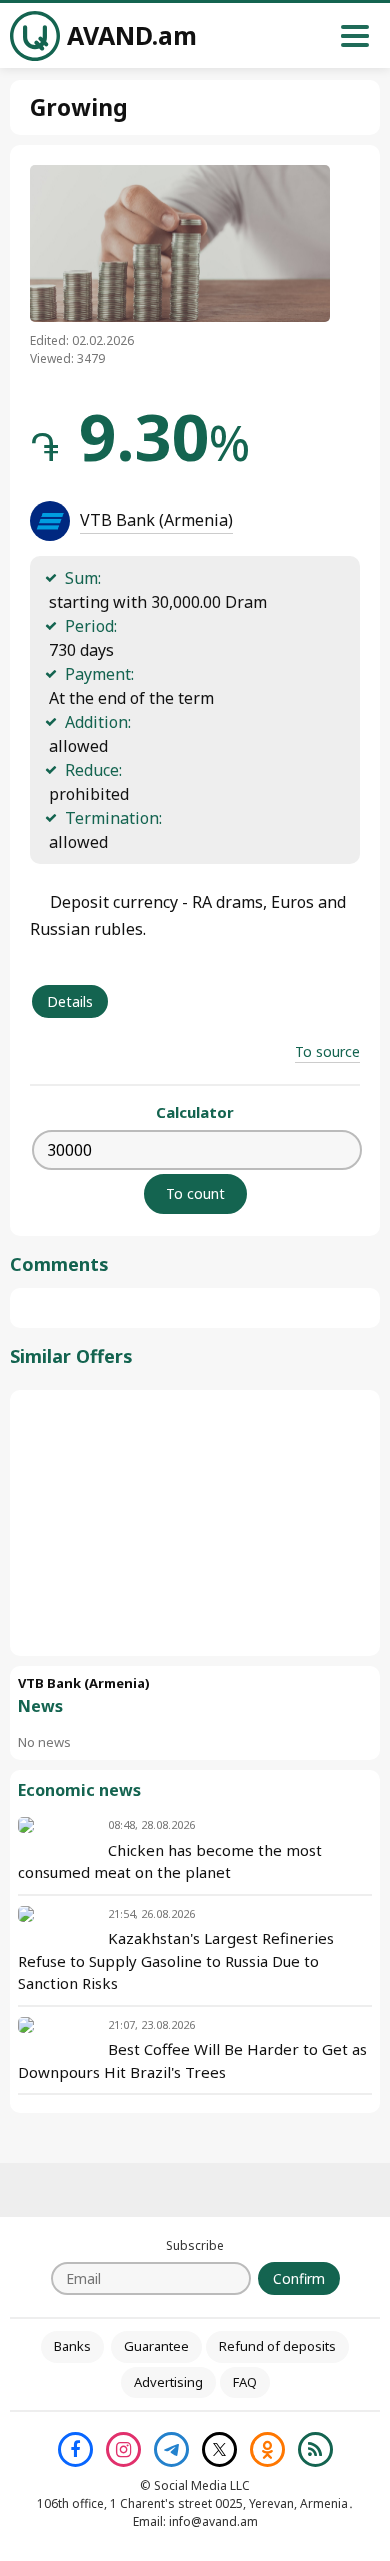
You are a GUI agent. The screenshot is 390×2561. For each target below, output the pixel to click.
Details (70, 1001)
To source (327, 1051)
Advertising (168, 2382)
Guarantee (156, 2346)
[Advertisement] (195, 1523)
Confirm (299, 2278)
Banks (72, 2346)
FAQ (245, 2382)
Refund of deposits (277, 2346)
